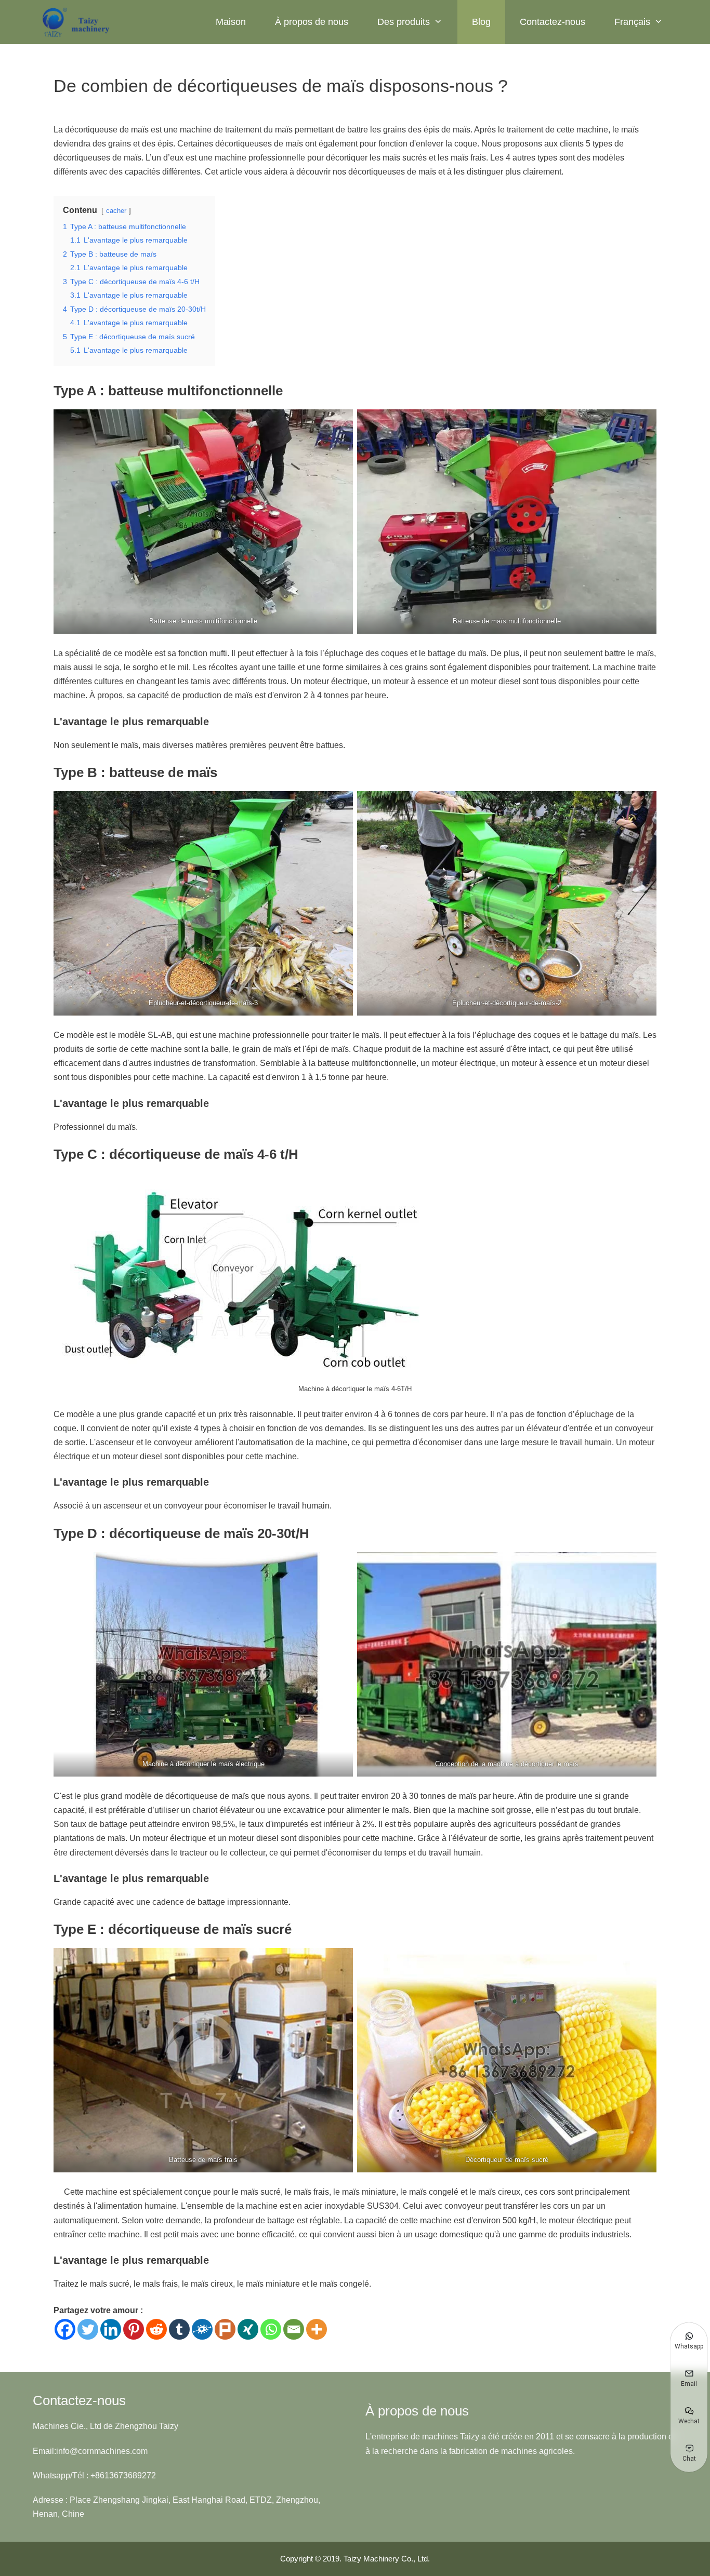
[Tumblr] (179, 2329)
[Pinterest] (134, 2329)
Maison (231, 22)
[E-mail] (294, 2329)
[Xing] (248, 2329)
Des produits (404, 22)
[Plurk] (225, 2329)
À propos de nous (312, 22)
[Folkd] (202, 2329)
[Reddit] (156, 2329)
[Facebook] (65, 2329)
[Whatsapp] (271, 2329)
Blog (481, 22)
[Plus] (317, 2329)
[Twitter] (88, 2329)
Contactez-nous (553, 22)
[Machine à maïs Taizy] (77, 22)
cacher (116, 211)
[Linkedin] (111, 2329)
